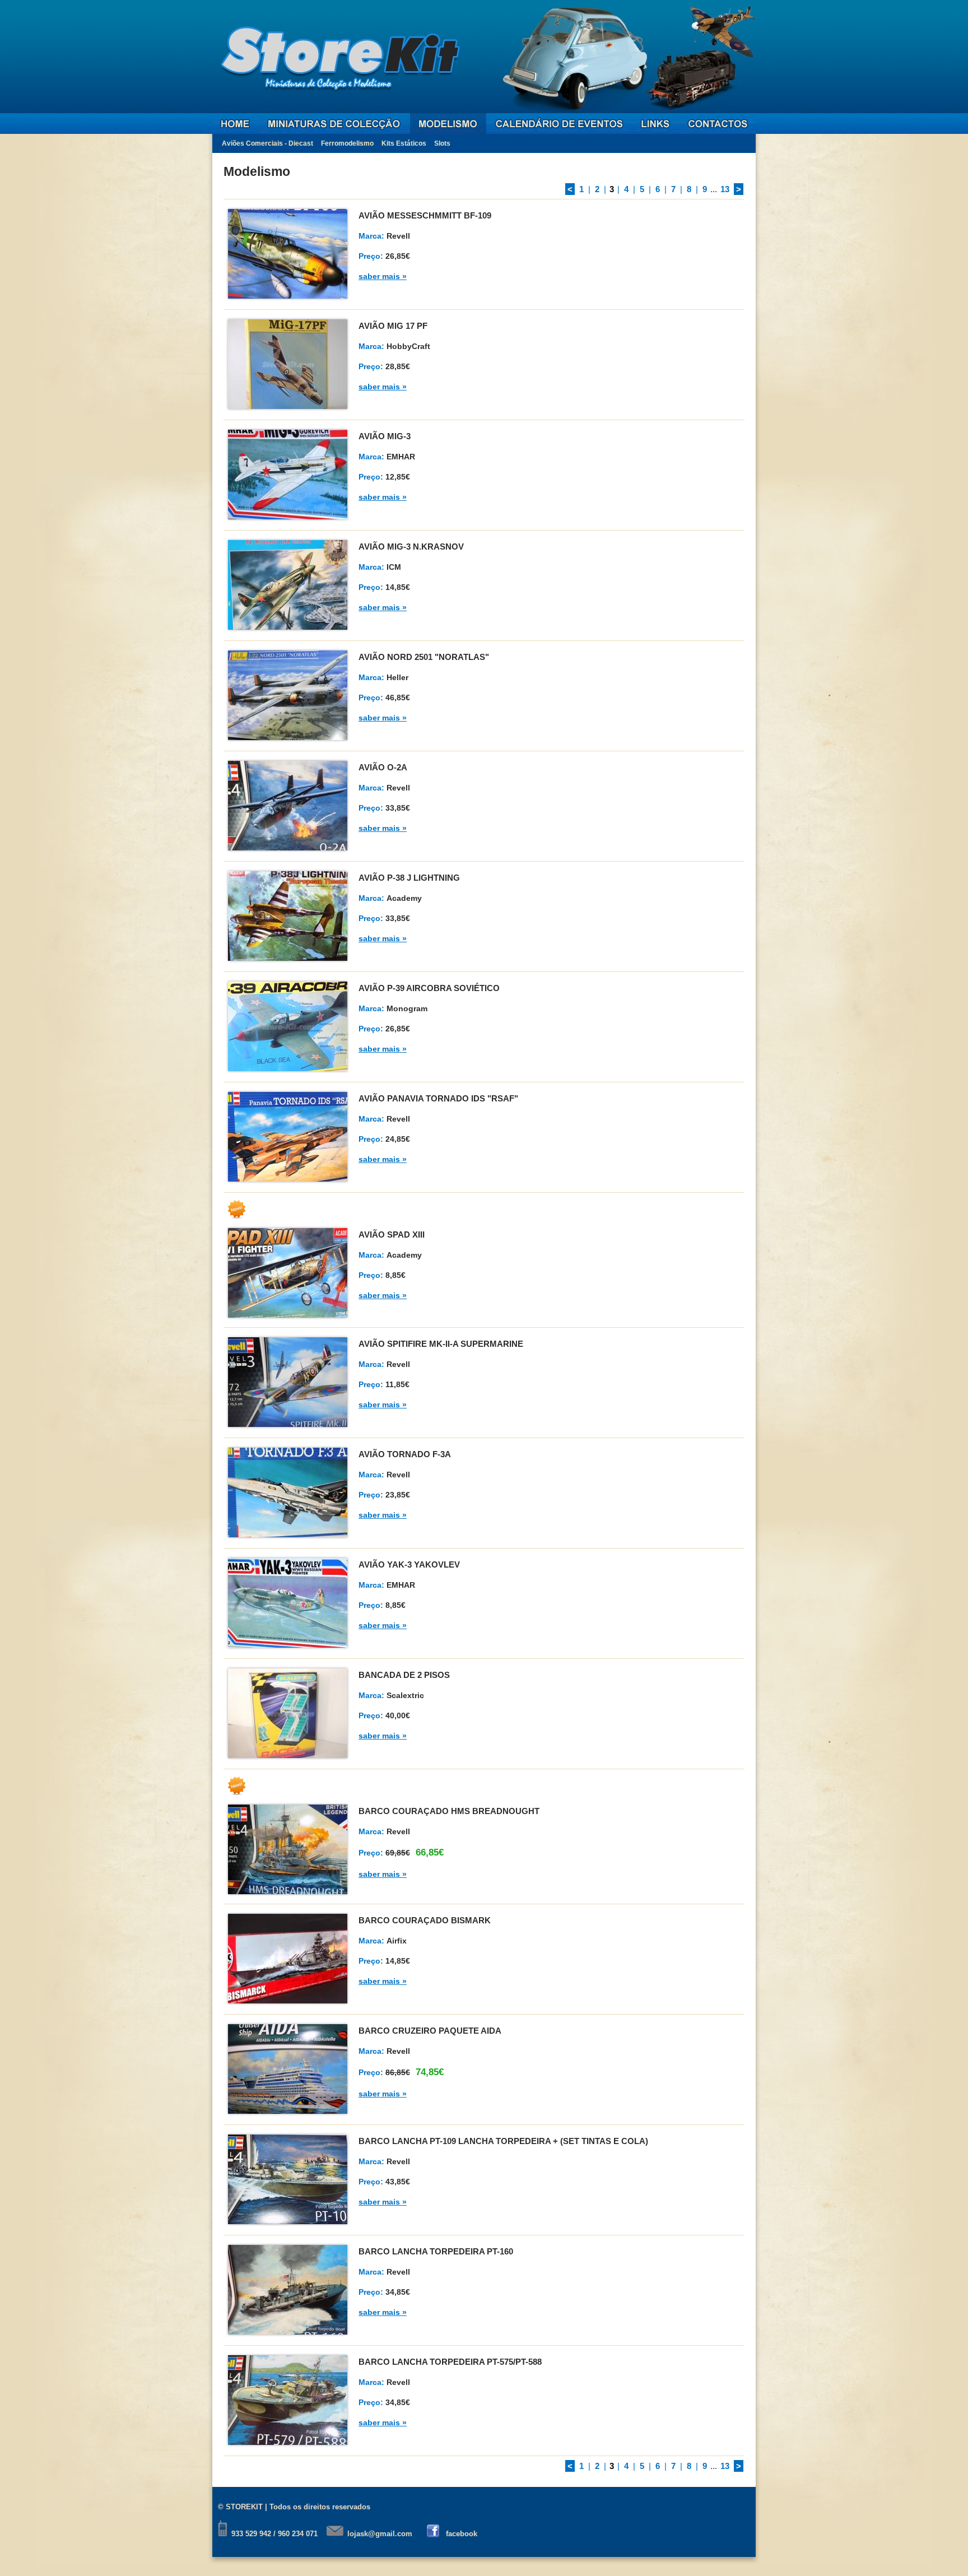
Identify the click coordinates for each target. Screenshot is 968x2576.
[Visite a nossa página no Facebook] (434, 2534)
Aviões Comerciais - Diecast (267, 143)
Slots (442, 143)
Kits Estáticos (404, 143)
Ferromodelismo (347, 143)
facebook (462, 2534)
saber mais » (383, 276)
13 (725, 189)
